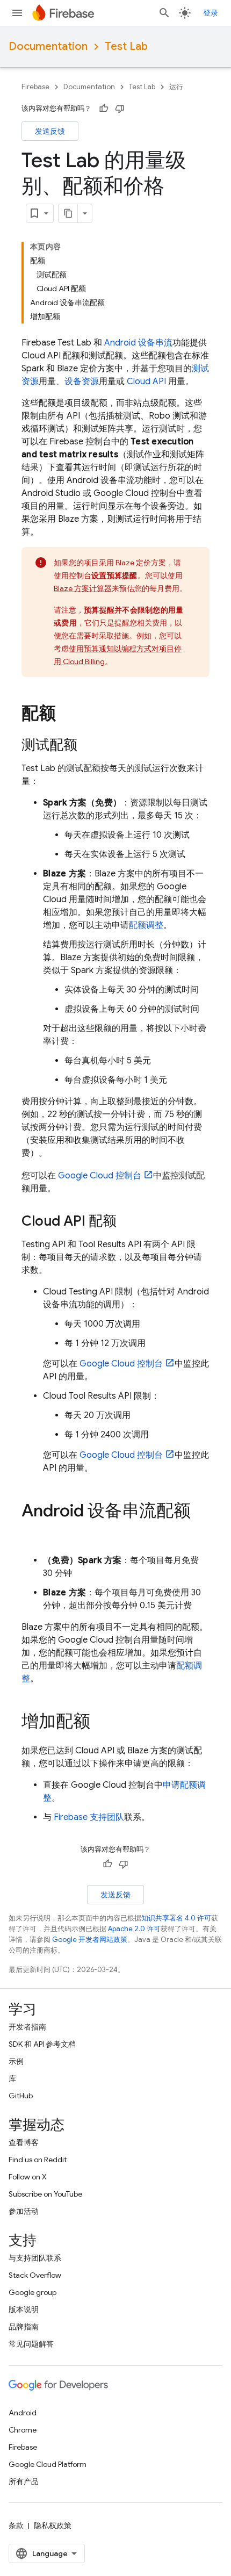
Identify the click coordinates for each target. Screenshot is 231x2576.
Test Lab (126, 46)
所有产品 (24, 2481)
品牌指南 (24, 2327)
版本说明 (24, 2309)
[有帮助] (104, 109)
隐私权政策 (53, 2525)
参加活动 (24, 2211)
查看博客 (24, 2142)
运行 (176, 87)
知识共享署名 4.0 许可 (176, 1918)
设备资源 (82, 382)
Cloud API (146, 382)
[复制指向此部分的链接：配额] (67, 715)
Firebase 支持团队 (89, 1817)
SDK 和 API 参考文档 (42, 2044)
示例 (16, 2061)
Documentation (48, 46)
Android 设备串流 (138, 343)
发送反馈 (50, 131)
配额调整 (146, 925)
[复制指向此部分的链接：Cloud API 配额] (127, 1222)
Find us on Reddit (38, 2160)
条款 (16, 2525)
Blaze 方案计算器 (83, 588)
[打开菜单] (17, 13)
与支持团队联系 (35, 2258)
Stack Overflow (35, 2275)
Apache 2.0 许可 (134, 1929)
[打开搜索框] (164, 13)
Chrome (23, 2430)
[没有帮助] (120, 109)
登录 (211, 13)
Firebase (35, 87)
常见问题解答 (31, 2344)
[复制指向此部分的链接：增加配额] (101, 1723)
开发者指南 (27, 2027)
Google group (33, 2292)
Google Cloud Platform (48, 2464)
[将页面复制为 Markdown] (68, 213)
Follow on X (28, 2177)
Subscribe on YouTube (45, 2194)
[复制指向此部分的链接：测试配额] (88, 746)
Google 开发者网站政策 (90, 1940)
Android (23, 2413)
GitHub (21, 2096)
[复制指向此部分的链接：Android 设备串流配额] (32, 1532)
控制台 (100, 1176)
